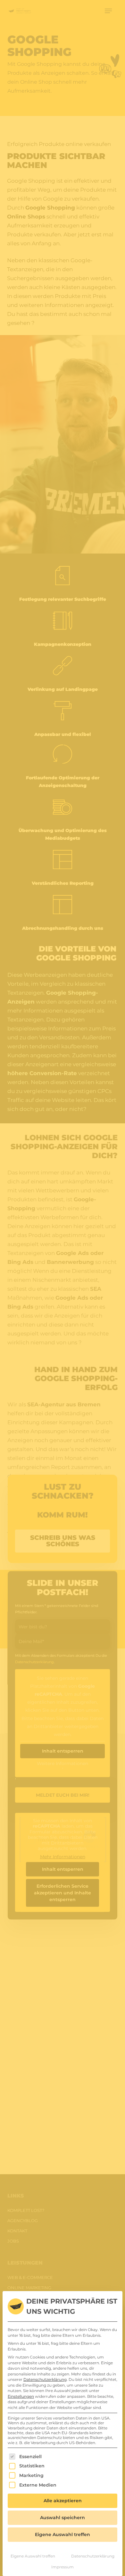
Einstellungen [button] (21, 2396)
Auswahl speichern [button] (63, 2518)
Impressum (63, 2567)
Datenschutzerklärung (45, 2379)
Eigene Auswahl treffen (33, 2556)
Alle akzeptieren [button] (63, 2501)
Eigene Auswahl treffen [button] (63, 2534)
